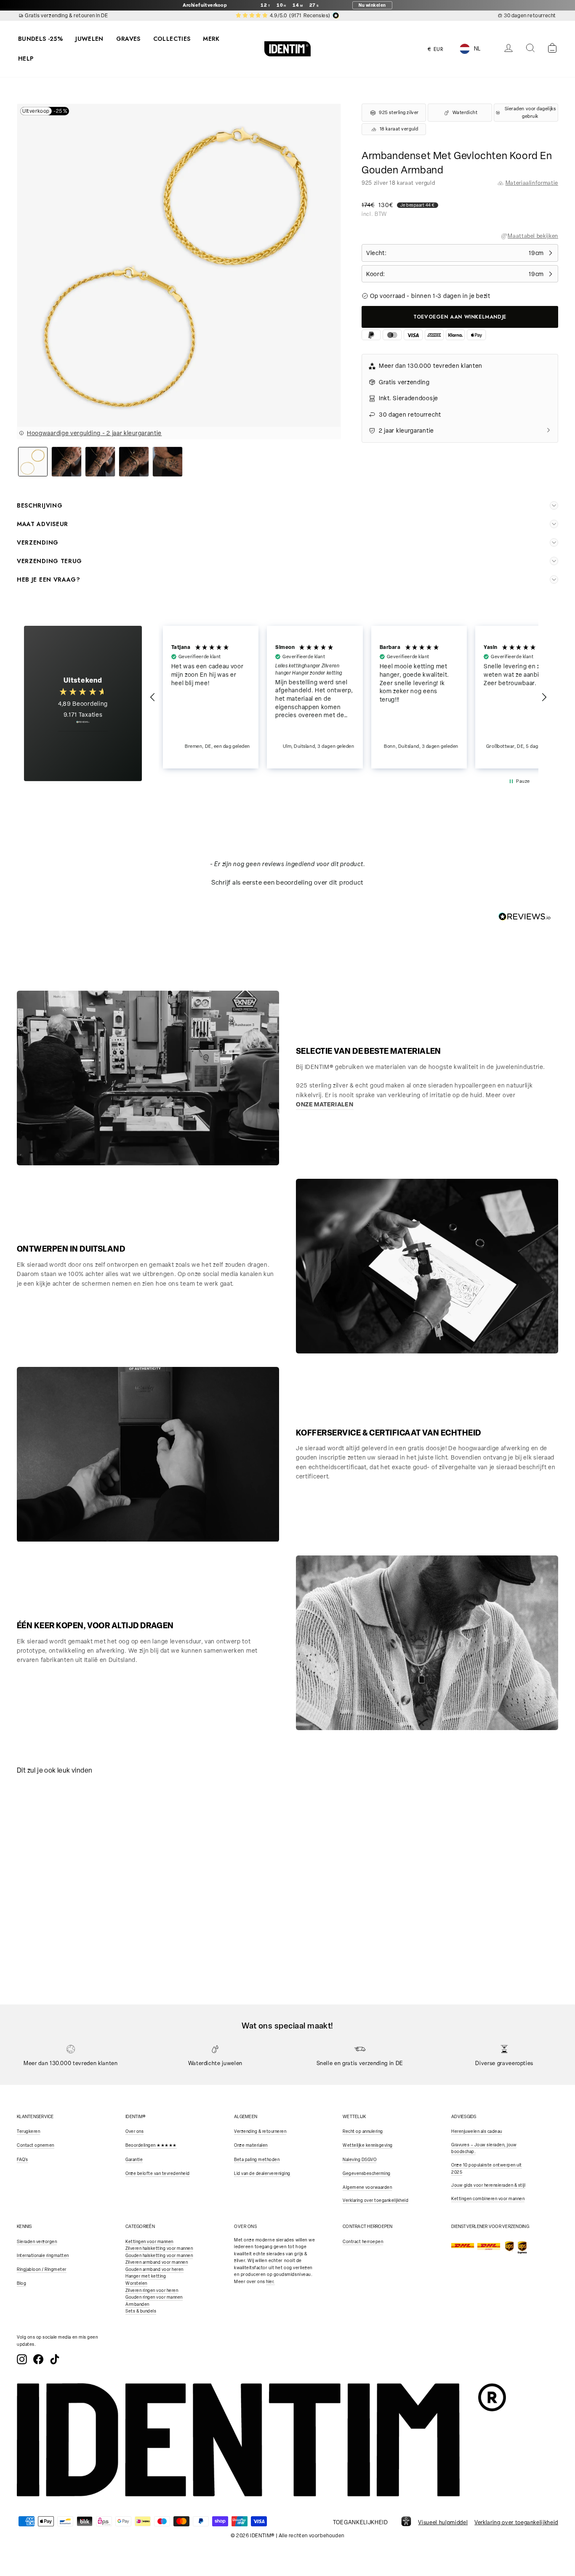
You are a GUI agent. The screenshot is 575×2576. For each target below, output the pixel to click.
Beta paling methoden (257, 2160)
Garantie (134, 2160)
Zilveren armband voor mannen (157, 2262)
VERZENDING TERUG (49, 561)
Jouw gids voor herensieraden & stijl (488, 2185)
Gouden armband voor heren (154, 2269)
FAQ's (23, 2160)
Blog (21, 2283)
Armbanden (137, 2304)
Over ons (134, 2131)
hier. (270, 2282)
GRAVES (128, 39)
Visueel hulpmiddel (443, 2522)
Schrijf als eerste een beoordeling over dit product (287, 883)
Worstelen (136, 2283)
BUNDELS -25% (40, 39)
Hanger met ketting (146, 2276)
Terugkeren (28, 2131)
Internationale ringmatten (43, 2256)
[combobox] (477, 49)
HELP (26, 58)
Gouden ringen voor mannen (154, 2297)
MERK (211, 39)
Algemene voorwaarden (367, 2187)
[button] (153, 697)
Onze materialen (251, 2145)
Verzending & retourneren (260, 2131)
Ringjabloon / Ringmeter (42, 2269)
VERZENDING (38, 542)
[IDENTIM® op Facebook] (38, 2359)
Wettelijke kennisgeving (368, 2145)
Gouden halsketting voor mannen (159, 2256)
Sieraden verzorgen (37, 2242)
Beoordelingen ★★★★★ (151, 2145)
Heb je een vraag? (49, 580)
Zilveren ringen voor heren (152, 2290)
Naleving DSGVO (359, 2160)
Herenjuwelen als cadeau (477, 2131)
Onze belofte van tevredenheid (158, 2173)
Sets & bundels (141, 2311)
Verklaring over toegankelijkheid (375, 2200)
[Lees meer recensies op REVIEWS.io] (83, 726)
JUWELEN (89, 39)
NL (477, 49)
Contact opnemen (36, 2145)
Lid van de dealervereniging (262, 2173)
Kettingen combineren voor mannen (488, 2199)
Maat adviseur (43, 524)
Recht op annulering (363, 2131)
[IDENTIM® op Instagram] (22, 2359)
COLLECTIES (172, 39)
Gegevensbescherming (367, 2173)
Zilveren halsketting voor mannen (159, 2248)
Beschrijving (40, 505)
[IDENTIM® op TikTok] (55, 2359)
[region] (349, 697)
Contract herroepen (363, 2242)
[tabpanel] (84, 1851)
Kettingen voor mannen (149, 2242)
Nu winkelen (372, 5)
